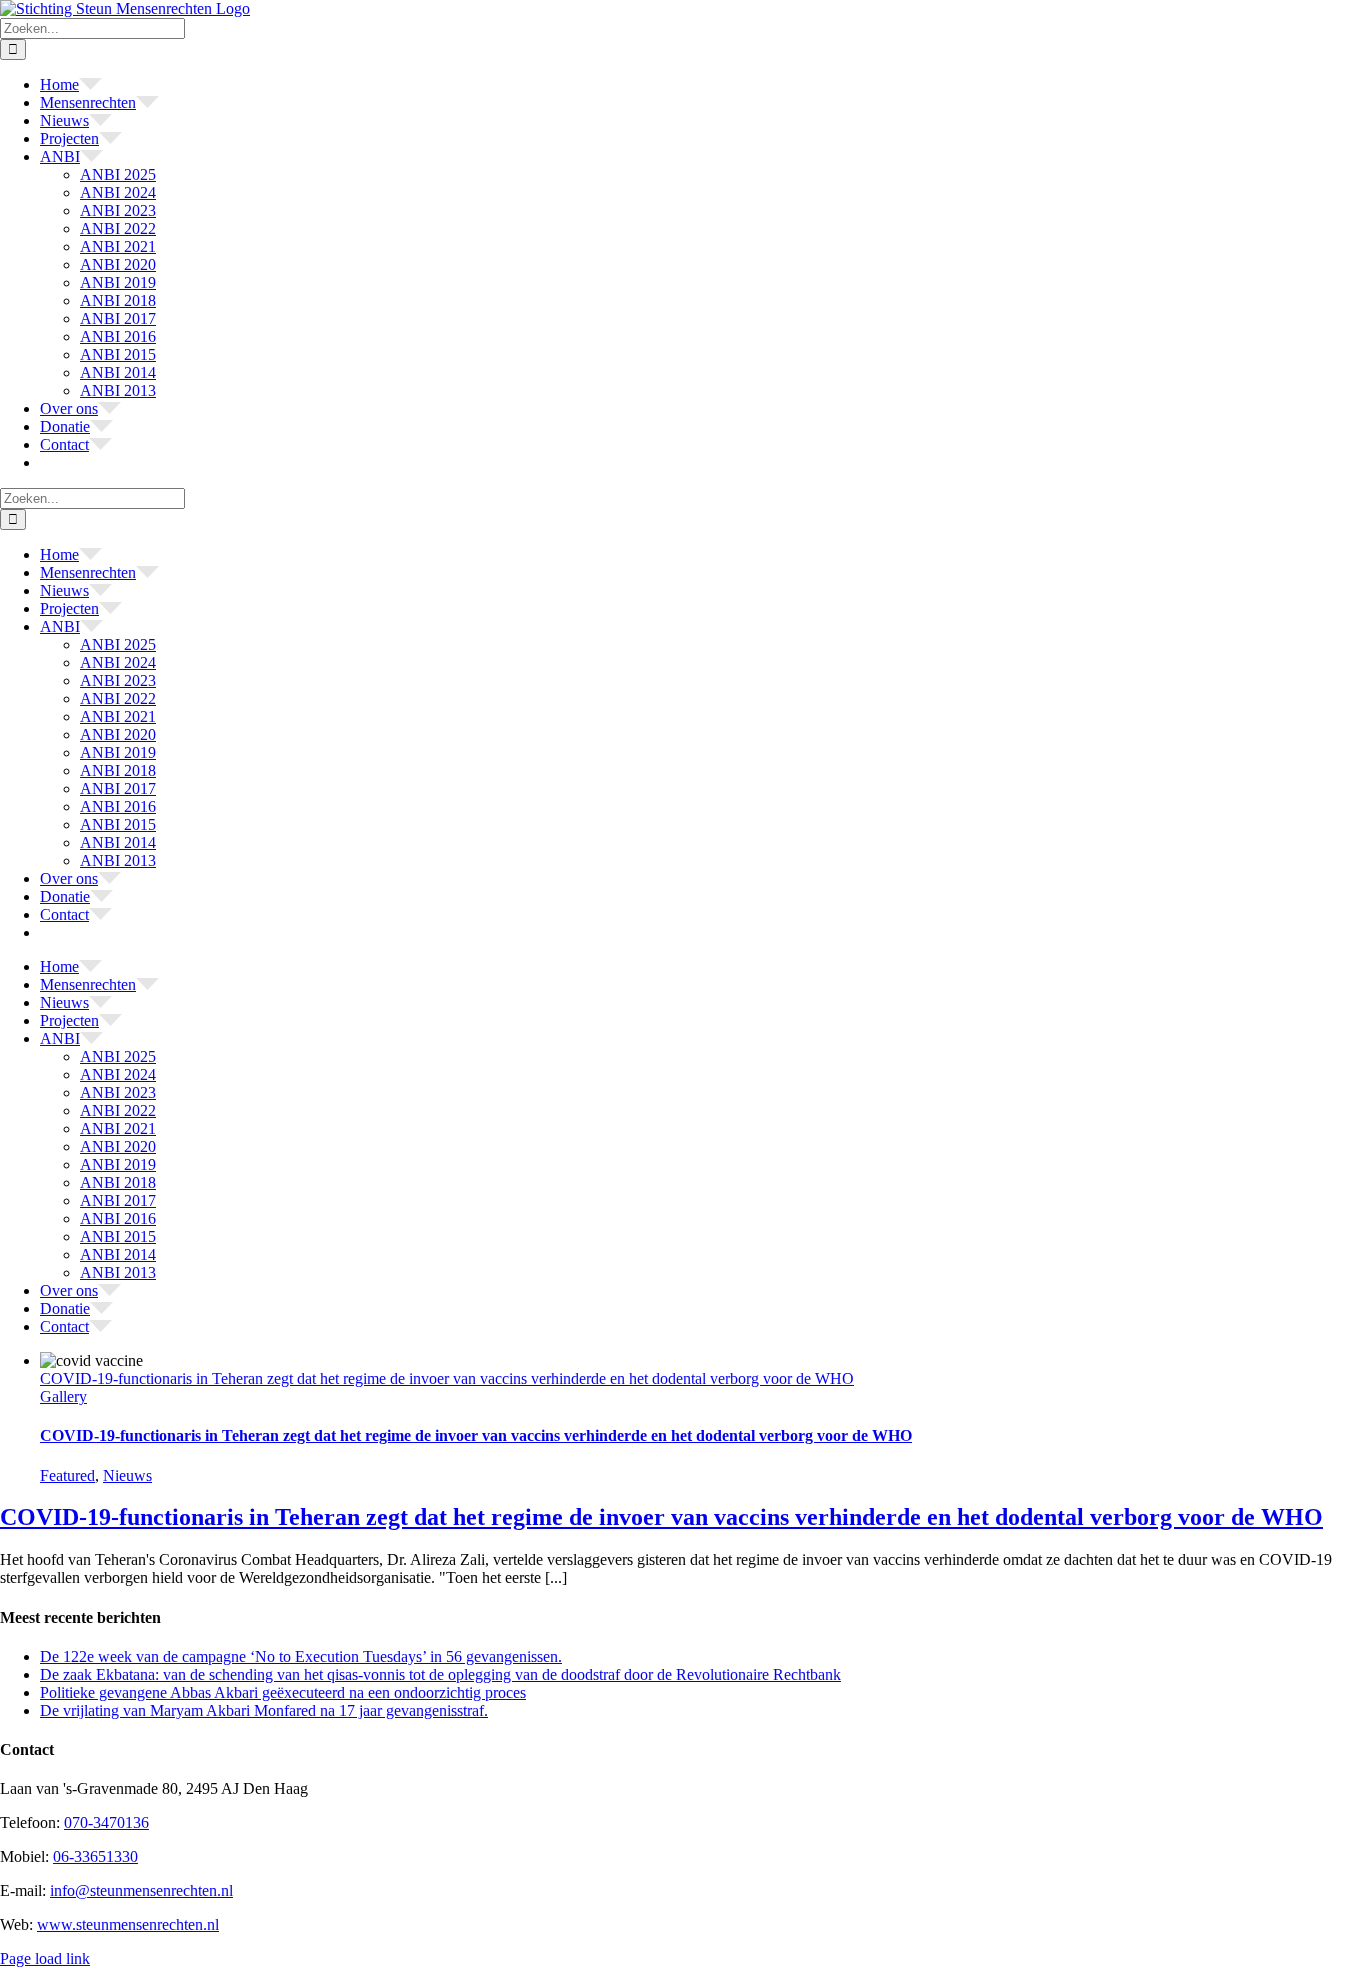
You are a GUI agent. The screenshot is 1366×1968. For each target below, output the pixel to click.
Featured (67, 1475)
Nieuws (127, 1475)
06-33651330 (95, 1856)
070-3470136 (106, 1822)
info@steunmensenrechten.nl (141, 1890)
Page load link (45, 1958)
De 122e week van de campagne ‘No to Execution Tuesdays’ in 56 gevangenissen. (301, 1656)
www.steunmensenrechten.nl (128, 1924)
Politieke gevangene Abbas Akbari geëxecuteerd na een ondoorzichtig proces (283, 1692)
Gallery (63, 1396)
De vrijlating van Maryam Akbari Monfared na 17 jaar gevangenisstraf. (264, 1710)
